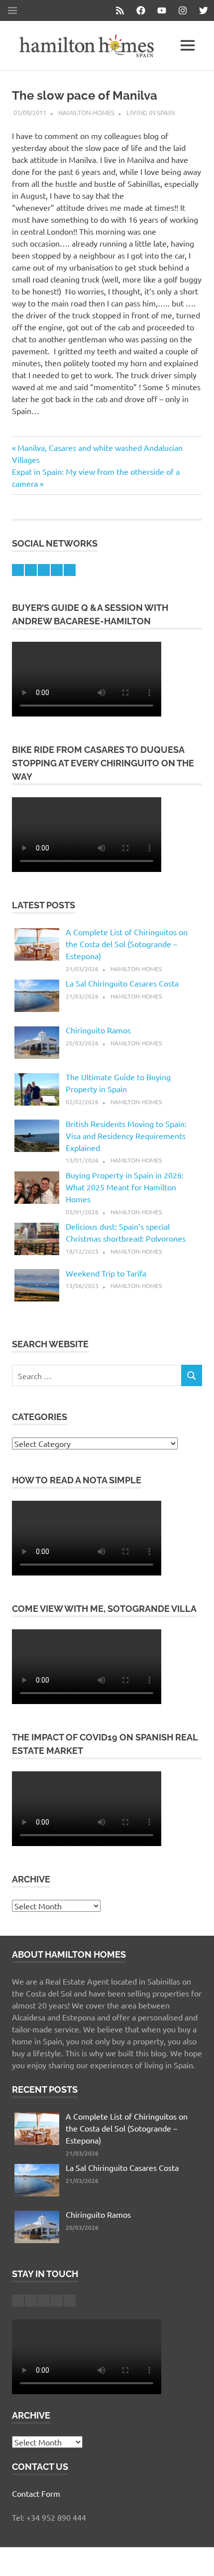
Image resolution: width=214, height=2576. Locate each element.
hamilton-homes (86, 112)
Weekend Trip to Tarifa (106, 1273)
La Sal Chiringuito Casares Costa (122, 983)
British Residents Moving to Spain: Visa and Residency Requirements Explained (126, 1136)
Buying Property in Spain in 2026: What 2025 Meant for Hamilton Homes (125, 1187)
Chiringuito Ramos (98, 1030)
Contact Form (36, 2493)
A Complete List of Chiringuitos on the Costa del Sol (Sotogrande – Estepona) (127, 944)
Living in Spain (151, 112)
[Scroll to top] (196, 2558)
